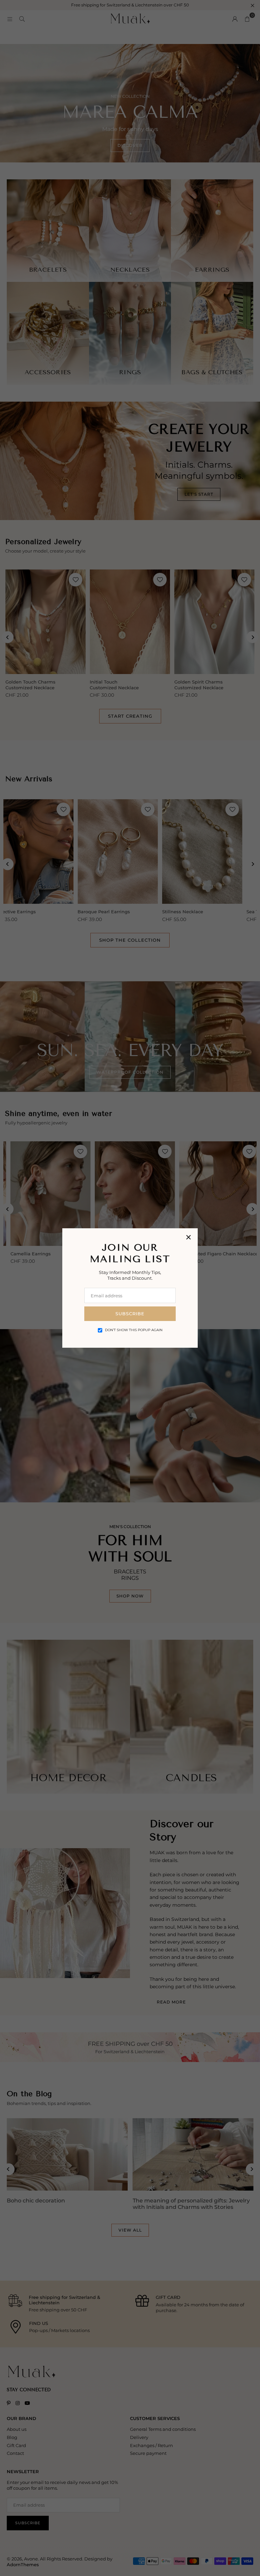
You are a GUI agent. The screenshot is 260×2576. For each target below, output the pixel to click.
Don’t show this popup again (134, 1330)
